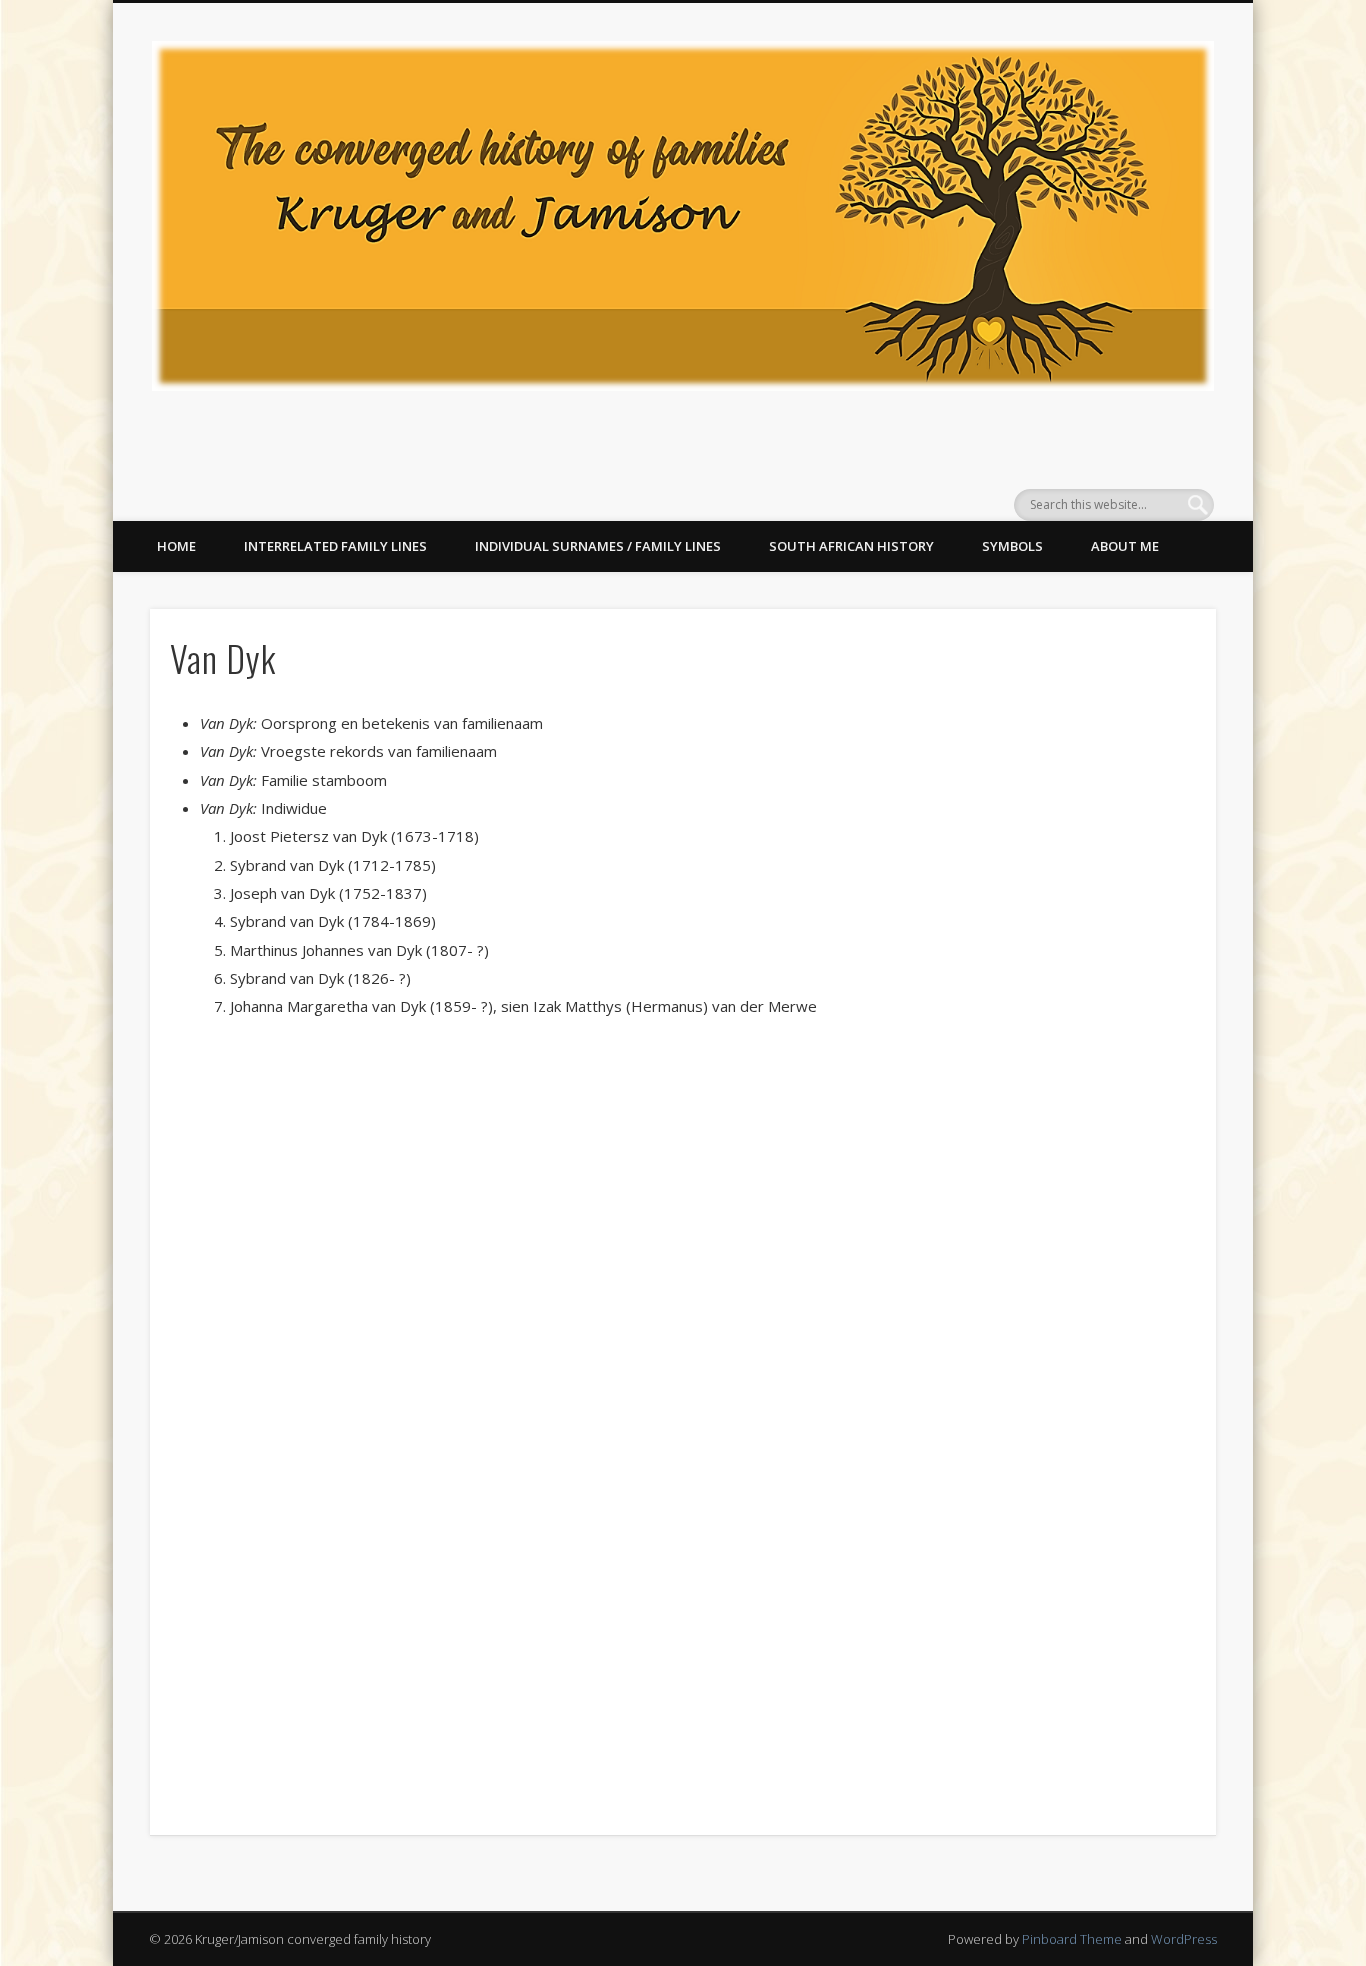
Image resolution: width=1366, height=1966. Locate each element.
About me (1125, 546)
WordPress (1184, 1939)
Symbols (1012, 546)
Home (176, 546)
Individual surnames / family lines (598, 546)
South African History (851, 546)
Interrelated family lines (335, 546)
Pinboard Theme (1072, 1939)
